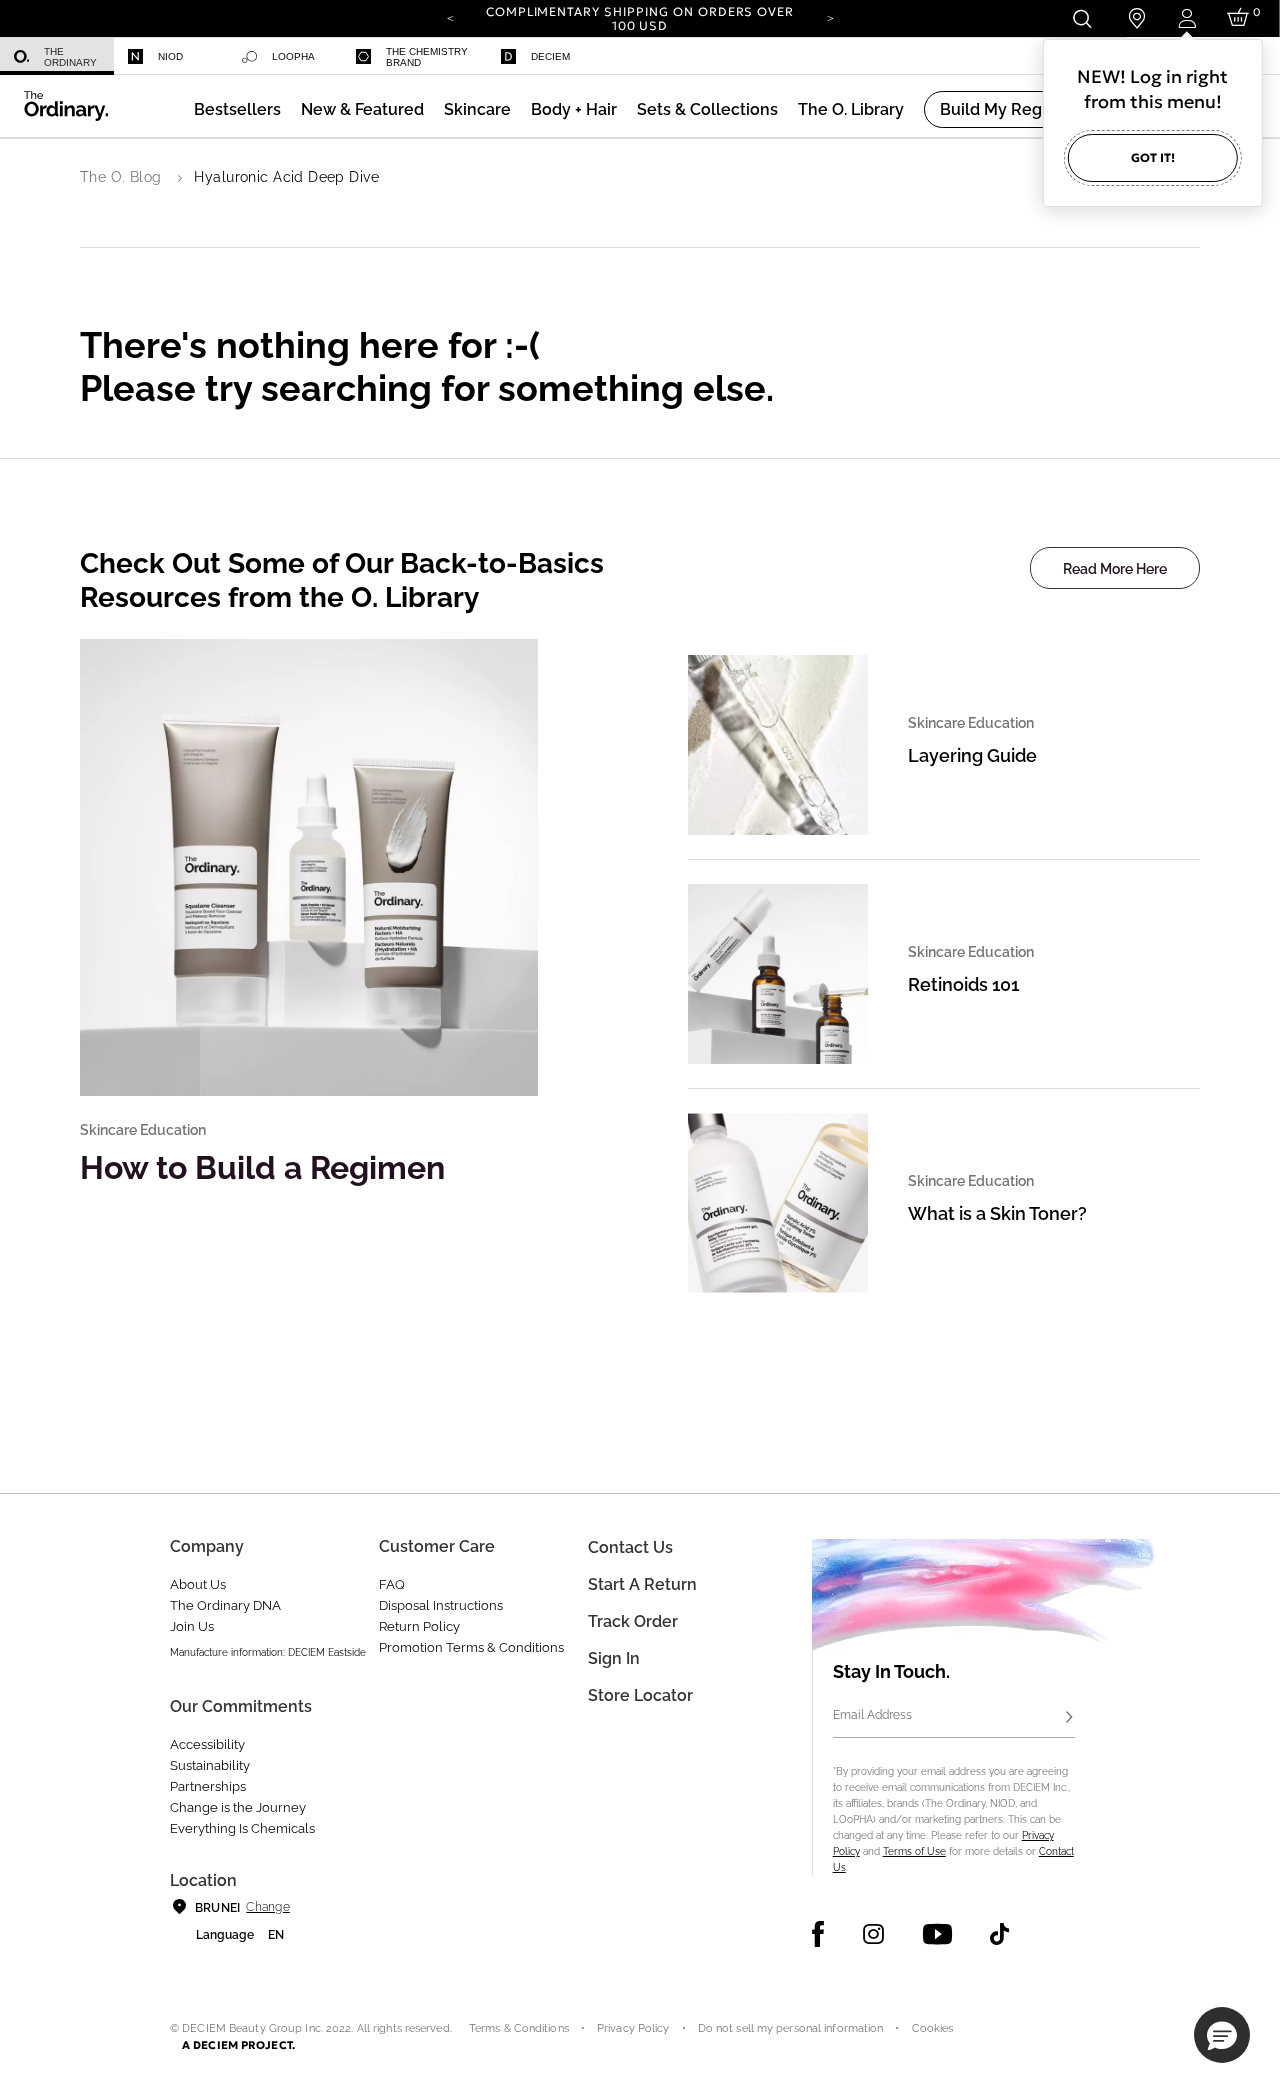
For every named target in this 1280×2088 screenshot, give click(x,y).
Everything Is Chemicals (242, 1828)
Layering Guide (972, 755)
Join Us (192, 1626)
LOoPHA (293, 56)
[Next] (830, 17)
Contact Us (630, 1547)
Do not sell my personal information (791, 2028)
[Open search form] (1081, 18)
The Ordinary (70, 57)
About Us (198, 1584)
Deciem (550, 56)
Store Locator (640, 1695)
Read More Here (1115, 569)
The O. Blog (121, 177)
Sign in (614, 1658)
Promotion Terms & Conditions (471, 1647)
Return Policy (419, 1626)
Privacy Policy (633, 2028)
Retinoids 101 (963, 984)
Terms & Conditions (519, 2028)
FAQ (392, 1584)
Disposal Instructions (441, 1605)
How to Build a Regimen (262, 1167)
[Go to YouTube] (937, 1934)
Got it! (1153, 157)
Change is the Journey (238, 1807)
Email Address (872, 1715)
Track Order (633, 1621)
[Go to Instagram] (873, 1934)
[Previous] (450, 17)
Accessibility (207, 1744)
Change (267, 1907)
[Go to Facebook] (818, 1934)
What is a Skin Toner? (997, 1213)
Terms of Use (914, 1851)
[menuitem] (57, 56)
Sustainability (210, 1765)
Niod (170, 56)
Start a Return (642, 1584)
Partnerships (208, 1786)
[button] (362, 109)
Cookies (933, 2028)
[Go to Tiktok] (999, 1934)
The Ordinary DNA (225, 1605)
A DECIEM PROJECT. (238, 2045)
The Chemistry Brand (427, 57)
